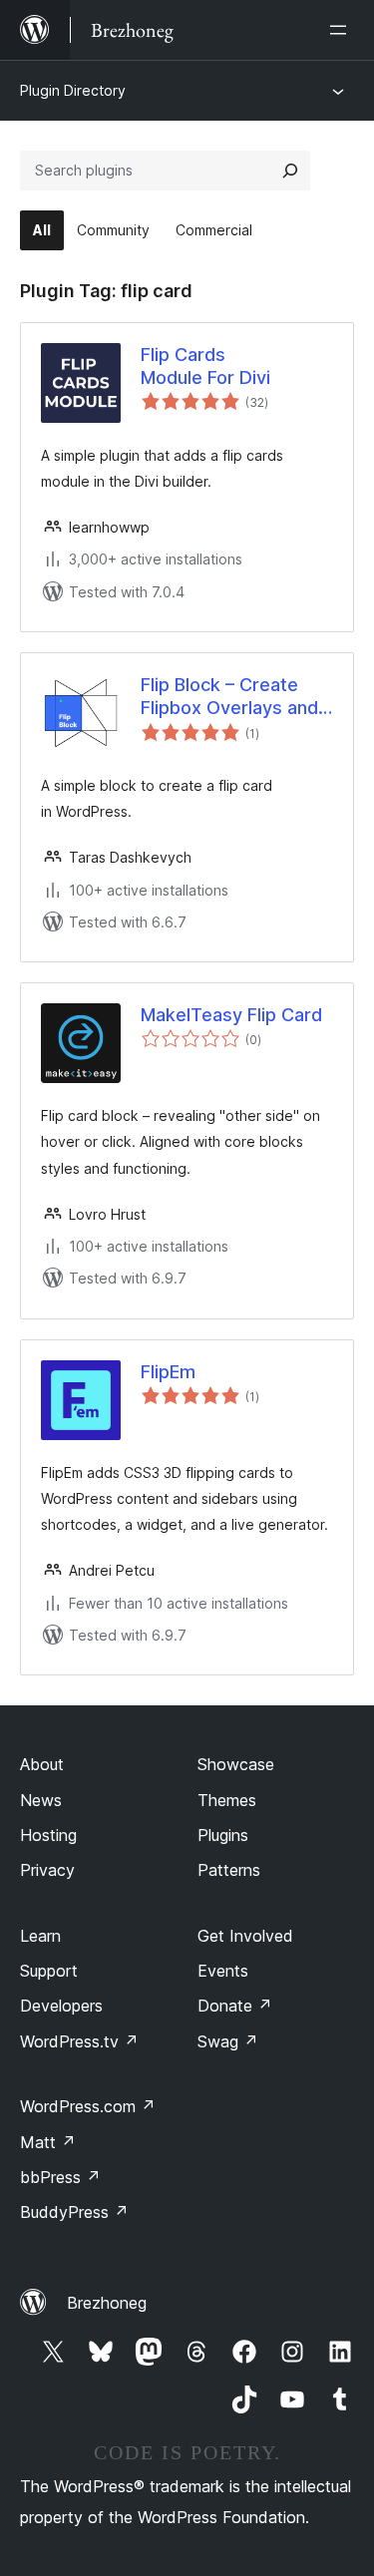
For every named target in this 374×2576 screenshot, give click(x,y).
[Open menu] (342, 30)
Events (223, 1971)
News (41, 1800)
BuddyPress (74, 2212)
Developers (61, 2006)
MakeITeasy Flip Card (231, 1015)
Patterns (229, 1870)
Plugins (223, 1835)
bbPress (60, 2177)
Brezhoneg (107, 2303)
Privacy (47, 1870)
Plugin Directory (73, 90)
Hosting (48, 1835)
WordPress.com (88, 2106)
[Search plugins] (290, 171)
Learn (40, 1936)
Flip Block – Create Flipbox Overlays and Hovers (229, 697)
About (42, 1764)
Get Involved (245, 1936)
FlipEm (168, 1372)
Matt (48, 2142)
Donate (235, 2006)
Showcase (236, 1764)
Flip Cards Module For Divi (205, 366)
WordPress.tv (79, 2041)
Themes (227, 1800)
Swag (228, 2041)
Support (49, 1971)
